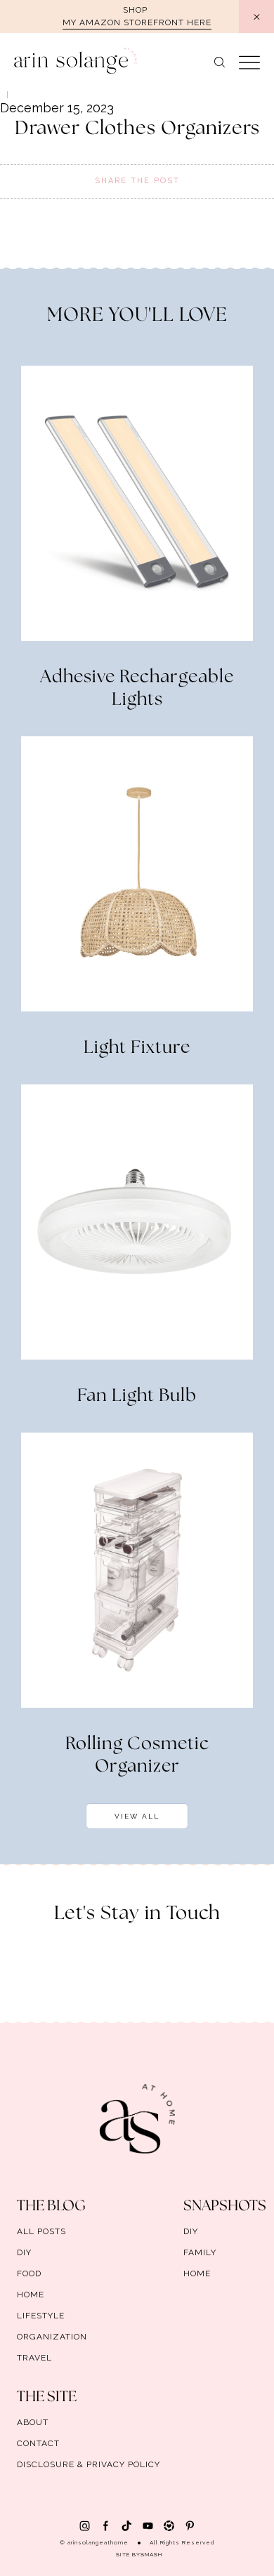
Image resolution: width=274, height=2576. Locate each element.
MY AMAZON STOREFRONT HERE (137, 22)
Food (29, 2273)
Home (31, 2295)
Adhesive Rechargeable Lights (137, 689)
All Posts (41, 2231)
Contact (38, 2443)
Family (200, 2252)
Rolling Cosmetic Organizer (137, 1755)
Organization (52, 2337)
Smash (151, 2554)
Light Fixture (137, 1048)
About (33, 2422)
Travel (34, 2358)
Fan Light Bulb (137, 1396)
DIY (24, 2252)
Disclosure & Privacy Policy (89, 2464)
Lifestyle (41, 2316)
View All (137, 1816)
